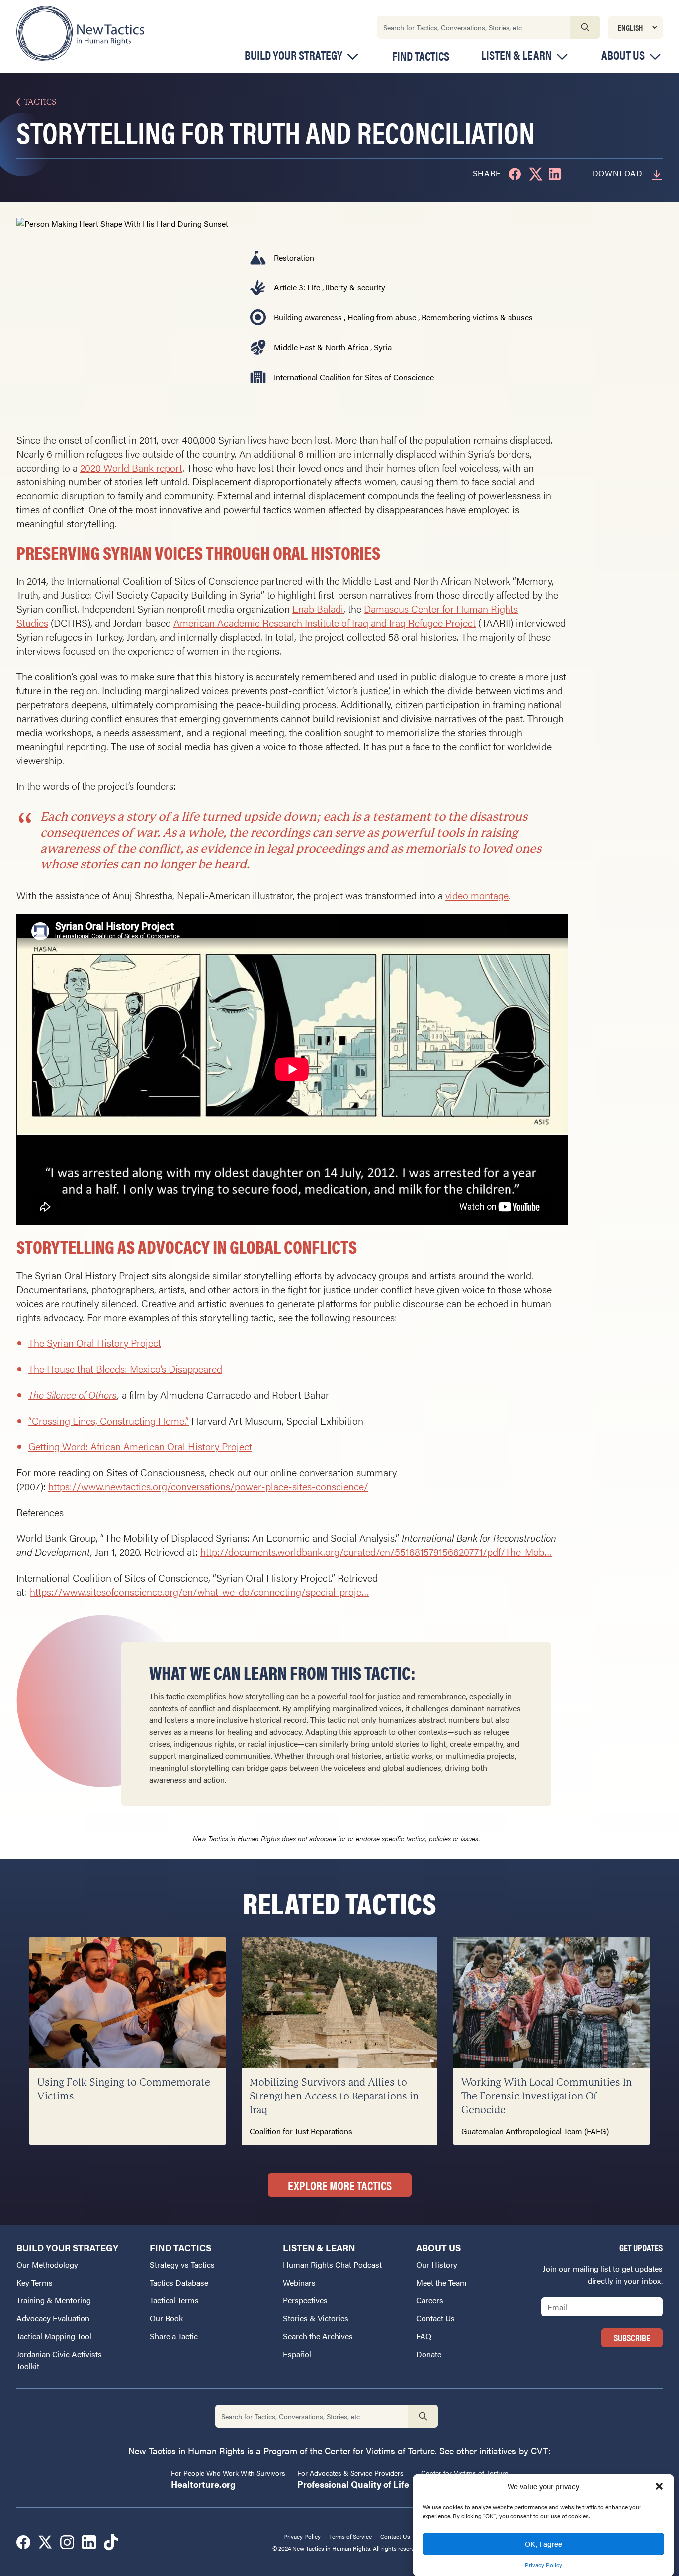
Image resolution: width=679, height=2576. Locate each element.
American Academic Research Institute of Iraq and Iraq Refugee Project (325, 622)
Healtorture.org (203, 2484)
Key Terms (35, 2282)
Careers (430, 2300)
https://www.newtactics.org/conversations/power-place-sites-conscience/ (208, 1486)
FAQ (424, 2336)
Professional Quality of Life (353, 2484)
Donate (429, 2354)
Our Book (166, 2318)
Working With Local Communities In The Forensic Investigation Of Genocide (547, 2096)
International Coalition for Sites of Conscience (354, 377)
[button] (659, 2486)
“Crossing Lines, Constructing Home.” (109, 1420)
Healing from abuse (382, 317)
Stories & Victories (316, 2318)
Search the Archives (318, 2336)
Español (297, 2354)
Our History (437, 2264)
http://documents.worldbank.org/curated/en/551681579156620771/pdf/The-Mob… (376, 1552)
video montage (477, 895)
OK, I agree (544, 2543)
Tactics (40, 102)
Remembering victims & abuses (477, 317)
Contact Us (435, 2318)
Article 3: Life (297, 287)
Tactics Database (179, 2282)
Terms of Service (350, 2536)
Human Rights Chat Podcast (332, 2264)
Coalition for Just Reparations (301, 2131)
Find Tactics (421, 56)
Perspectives (305, 2300)
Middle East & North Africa (321, 347)
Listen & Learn (516, 55)
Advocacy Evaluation (53, 2318)
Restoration (294, 257)
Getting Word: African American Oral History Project (140, 1446)
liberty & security (355, 287)
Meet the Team (441, 2282)
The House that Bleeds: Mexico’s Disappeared (125, 1369)
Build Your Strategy (294, 55)
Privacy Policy (544, 2564)
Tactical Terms (174, 2300)
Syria (383, 347)
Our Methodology (47, 2264)
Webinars (299, 2282)
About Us (623, 55)
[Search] (585, 27)
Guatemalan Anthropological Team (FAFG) (535, 2131)
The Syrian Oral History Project (95, 1343)
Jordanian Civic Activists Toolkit (59, 2360)
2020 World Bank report (131, 467)
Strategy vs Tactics (182, 2264)
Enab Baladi (318, 609)
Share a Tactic (174, 2336)
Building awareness (308, 317)
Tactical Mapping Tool (54, 2336)
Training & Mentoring (54, 2300)
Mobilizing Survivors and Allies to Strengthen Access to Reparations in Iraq (334, 2096)
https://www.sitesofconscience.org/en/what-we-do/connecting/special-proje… (200, 1591)
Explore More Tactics (340, 2185)
